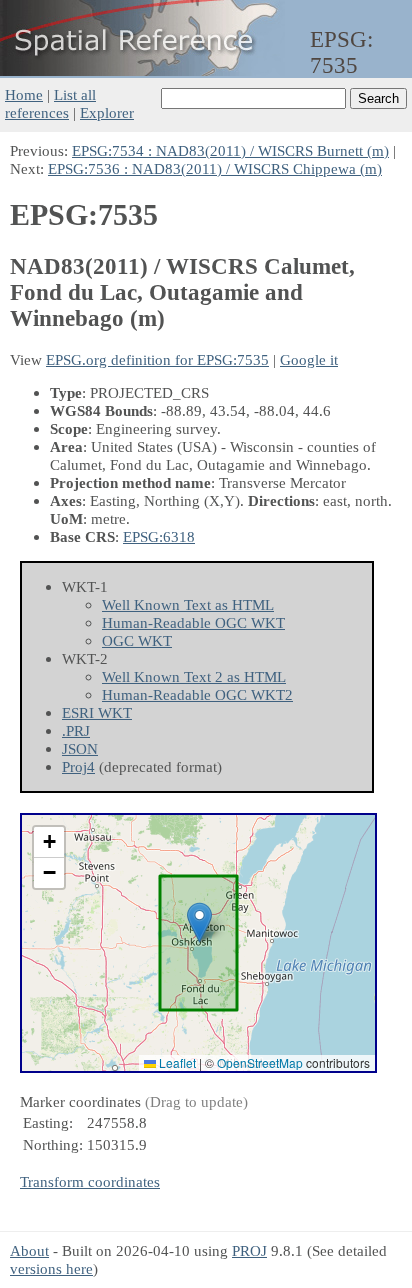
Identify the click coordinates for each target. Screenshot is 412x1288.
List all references (50, 103)
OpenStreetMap (260, 1062)
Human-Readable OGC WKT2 (197, 694)
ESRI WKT (97, 712)
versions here (51, 1268)
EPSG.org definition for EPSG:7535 (157, 359)
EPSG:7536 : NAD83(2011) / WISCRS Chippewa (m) (215, 168)
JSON (80, 748)
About (29, 1250)
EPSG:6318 (159, 536)
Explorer (107, 112)
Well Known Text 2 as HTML (194, 676)
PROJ (249, 1250)
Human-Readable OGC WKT (193, 622)
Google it (309, 359)
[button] (199, 922)
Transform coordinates (90, 1181)
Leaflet (176, 1062)
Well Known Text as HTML (188, 604)
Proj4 (78, 766)
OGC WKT (137, 640)
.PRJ (76, 730)
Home (24, 94)
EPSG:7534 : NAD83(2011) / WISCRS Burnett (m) (230, 150)
